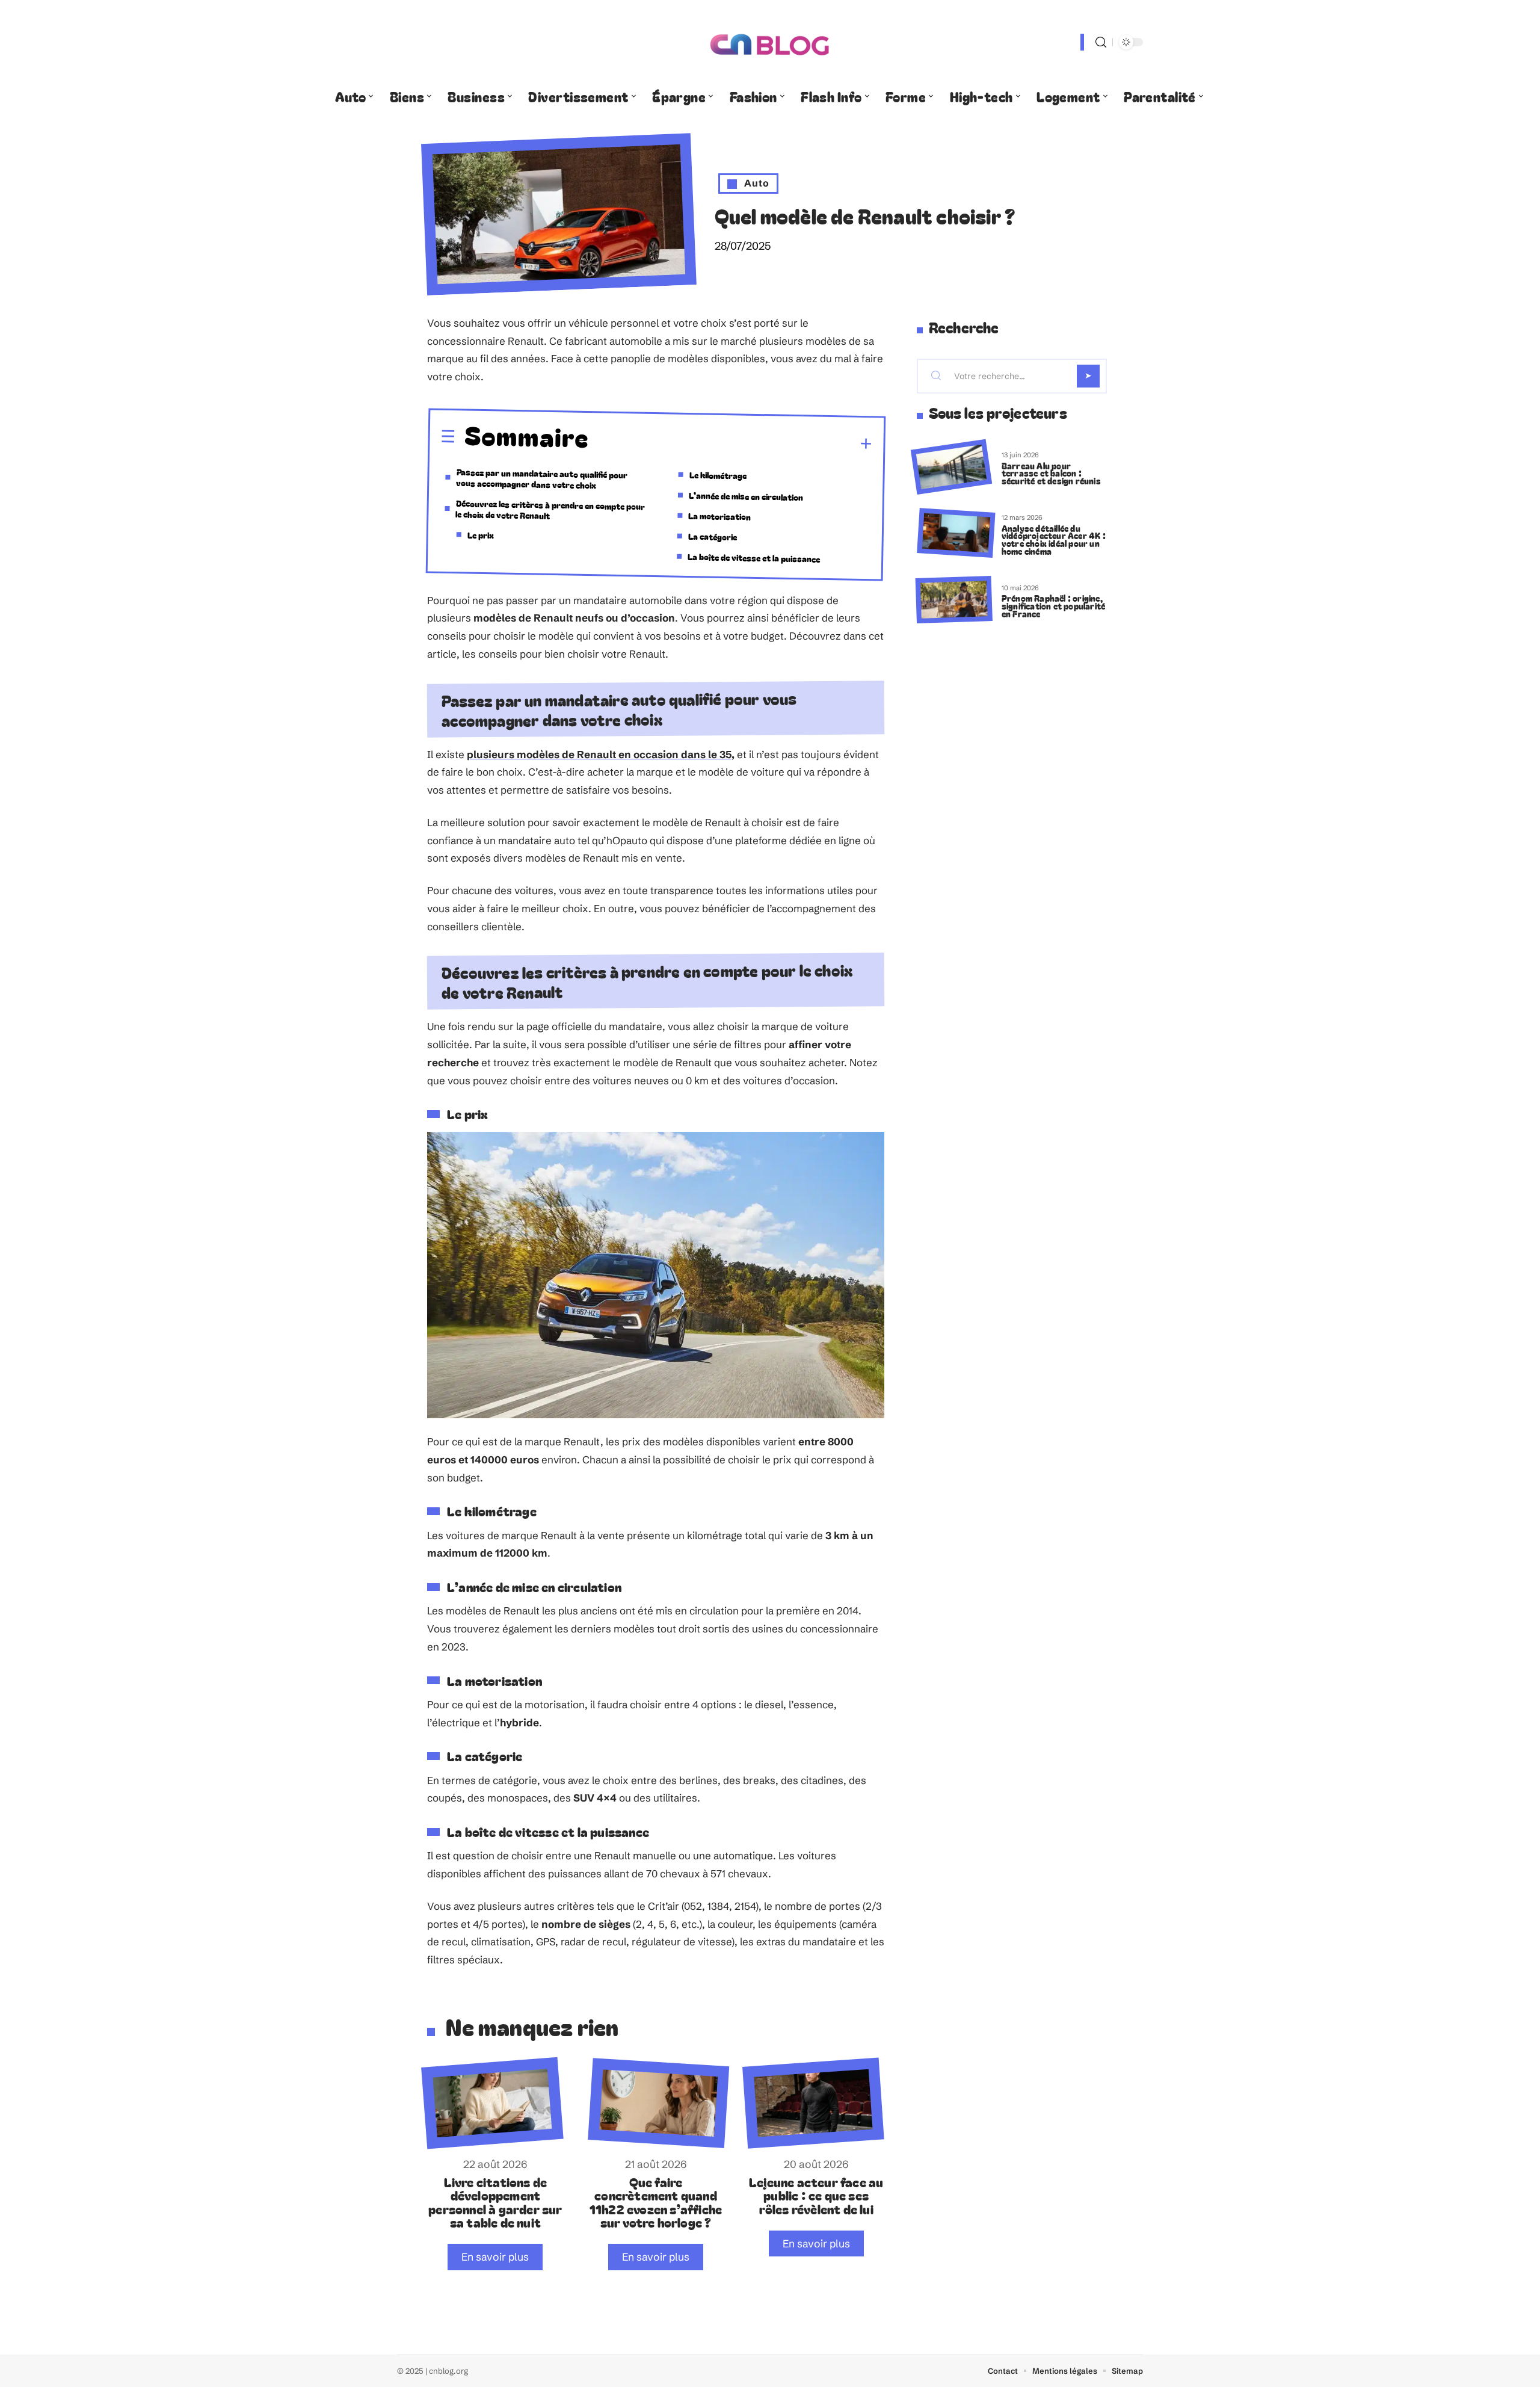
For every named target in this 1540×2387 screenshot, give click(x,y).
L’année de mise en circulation (746, 496)
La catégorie (713, 536)
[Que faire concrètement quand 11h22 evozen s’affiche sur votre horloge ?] (658, 2103)
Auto (757, 183)
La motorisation (719, 516)
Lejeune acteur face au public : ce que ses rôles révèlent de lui (816, 2195)
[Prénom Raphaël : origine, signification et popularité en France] (954, 600)
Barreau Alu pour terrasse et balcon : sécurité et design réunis (1051, 473)
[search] (1101, 42)
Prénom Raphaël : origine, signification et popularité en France (1053, 606)
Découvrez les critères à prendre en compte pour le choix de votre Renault (550, 509)
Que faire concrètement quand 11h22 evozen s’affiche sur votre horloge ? (656, 2202)
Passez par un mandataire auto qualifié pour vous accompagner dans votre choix (542, 478)
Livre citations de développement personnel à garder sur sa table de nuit (495, 2202)
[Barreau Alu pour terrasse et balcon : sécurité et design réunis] (951, 467)
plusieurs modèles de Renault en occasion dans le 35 (599, 754)
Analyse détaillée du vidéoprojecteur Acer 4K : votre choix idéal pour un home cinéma (1054, 539)
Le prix (481, 535)
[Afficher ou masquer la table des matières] (731, 442)
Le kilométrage (717, 475)
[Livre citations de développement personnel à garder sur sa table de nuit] (492, 2103)
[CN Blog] (770, 42)
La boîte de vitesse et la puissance (754, 557)
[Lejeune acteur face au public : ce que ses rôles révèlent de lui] (813, 2103)
